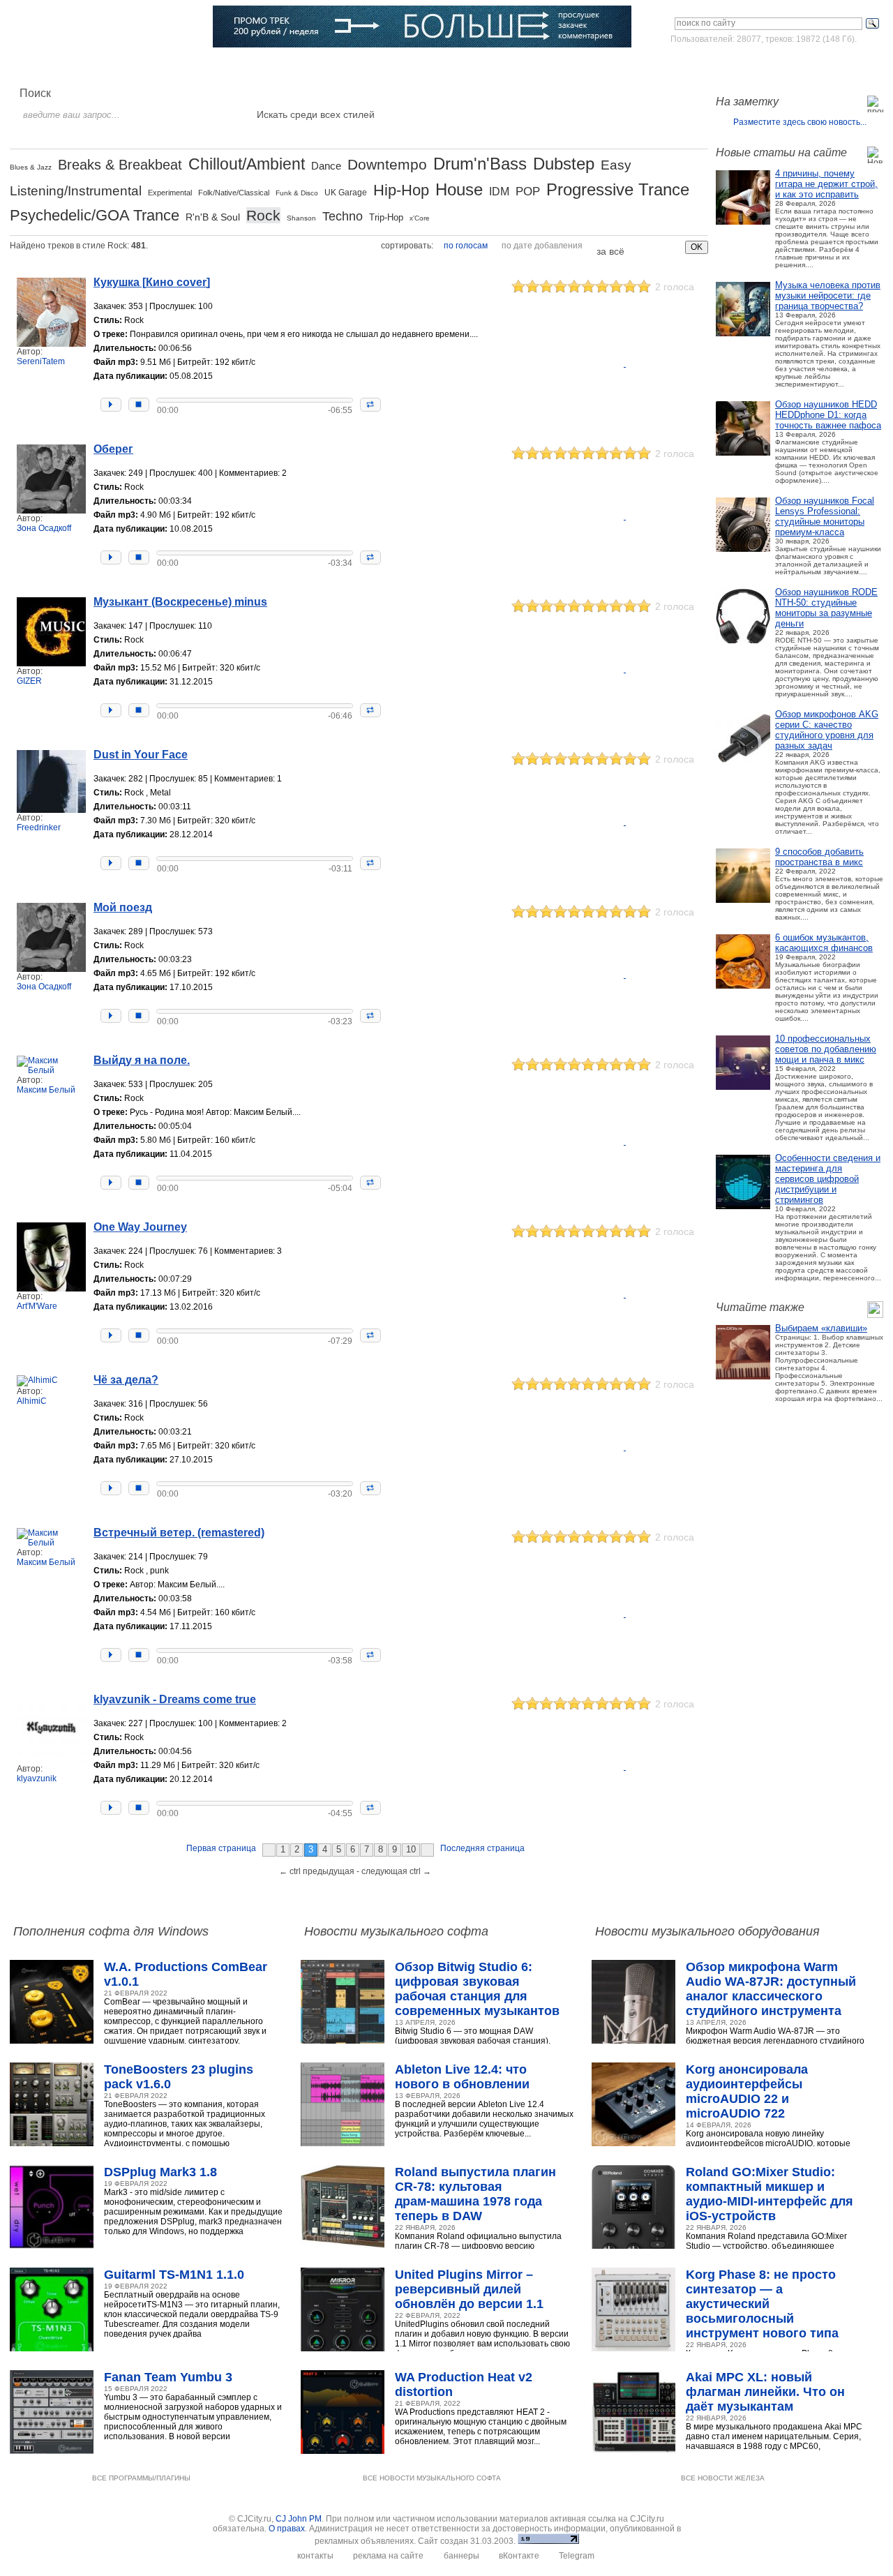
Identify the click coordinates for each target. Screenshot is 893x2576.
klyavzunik (37, 1779)
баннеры (461, 2556)
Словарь (305, 66)
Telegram (577, 2556)
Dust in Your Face (141, 755)
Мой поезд (123, 907)
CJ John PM (299, 2519)
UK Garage (346, 193)
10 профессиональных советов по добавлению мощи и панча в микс (826, 1049)
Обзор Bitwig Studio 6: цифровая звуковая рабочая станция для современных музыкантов (477, 1989)
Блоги (413, 66)
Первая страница (221, 1848)
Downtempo (387, 164)
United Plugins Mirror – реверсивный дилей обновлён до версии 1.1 (469, 2289)
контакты (315, 2556)
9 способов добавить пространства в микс (819, 857)
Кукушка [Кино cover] (152, 282)
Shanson (301, 218)
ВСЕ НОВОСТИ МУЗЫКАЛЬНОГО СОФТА (432, 2478)
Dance (326, 166)
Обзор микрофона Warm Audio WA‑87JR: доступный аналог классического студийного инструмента (771, 1989)
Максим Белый (46, 1090)
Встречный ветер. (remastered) (179, 1533)
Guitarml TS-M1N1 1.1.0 (174, 2275)
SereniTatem (41, 361)
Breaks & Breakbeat (120, 165)
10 (411, 1849)
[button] (111, 405)
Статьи (189, 66)
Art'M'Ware (37, 1306)
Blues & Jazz (31, 167)
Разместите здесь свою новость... (800, 122)
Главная (46, 66)
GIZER (29, 681)
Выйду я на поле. (142, 1060)
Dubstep (564, 164)
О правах (287, 2529)
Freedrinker (39, 828)
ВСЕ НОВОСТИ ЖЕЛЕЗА (723, 2478)
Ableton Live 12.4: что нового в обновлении (462, 2077)
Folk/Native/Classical (234, 193)
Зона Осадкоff (44, 528)
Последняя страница (482, 1848)
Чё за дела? (126, 1380)
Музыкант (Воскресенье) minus (180, 602)
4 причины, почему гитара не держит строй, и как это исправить (826, 184)
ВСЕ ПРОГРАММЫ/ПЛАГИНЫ (141, 2478)
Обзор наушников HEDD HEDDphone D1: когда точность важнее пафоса (828, 415)
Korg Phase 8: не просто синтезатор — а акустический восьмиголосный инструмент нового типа (762, 2304)
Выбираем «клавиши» (821, 1328)
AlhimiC (32, 1401)
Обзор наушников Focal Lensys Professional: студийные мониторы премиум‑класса (825, 516)
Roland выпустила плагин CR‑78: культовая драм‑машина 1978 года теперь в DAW (475, 2194)
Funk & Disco (297, 193)
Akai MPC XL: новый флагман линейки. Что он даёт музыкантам (765, 2392)
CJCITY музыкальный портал (91, 28)
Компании (362, 66)
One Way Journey (140, 1227)
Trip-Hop (386, 217)
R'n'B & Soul (213, 217)
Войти (752, 66)
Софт (93, 66)
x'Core (420, 218)
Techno (343, 216)
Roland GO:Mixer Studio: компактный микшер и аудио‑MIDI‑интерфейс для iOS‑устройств (770, 2194)
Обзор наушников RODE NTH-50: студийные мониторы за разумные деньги (826, 608)
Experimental (170, 193)
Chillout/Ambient (247, 164)
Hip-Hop (401, 190)
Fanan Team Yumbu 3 (168, 2377)
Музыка (140, 66)
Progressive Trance (618, 189)
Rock (263, 215)
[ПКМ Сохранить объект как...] (659, 369)
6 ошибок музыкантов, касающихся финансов (824, 943)
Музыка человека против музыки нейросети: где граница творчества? (828, 295)
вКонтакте (519, 2556)
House (459, 189)
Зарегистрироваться (822, 66)
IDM (499, 192)
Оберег (113, 449)
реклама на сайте (388, 2556)
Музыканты (246, 66)
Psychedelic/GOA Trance (95, 215)
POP (528, 192)
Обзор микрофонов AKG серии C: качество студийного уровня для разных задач (827, 730)
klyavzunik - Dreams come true (175, 1699)
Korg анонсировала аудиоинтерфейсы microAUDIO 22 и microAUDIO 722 (747, 2091)
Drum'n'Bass (480, 164)
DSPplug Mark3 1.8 (160, 2172)
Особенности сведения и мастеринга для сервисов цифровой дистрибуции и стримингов (828, 1179)
